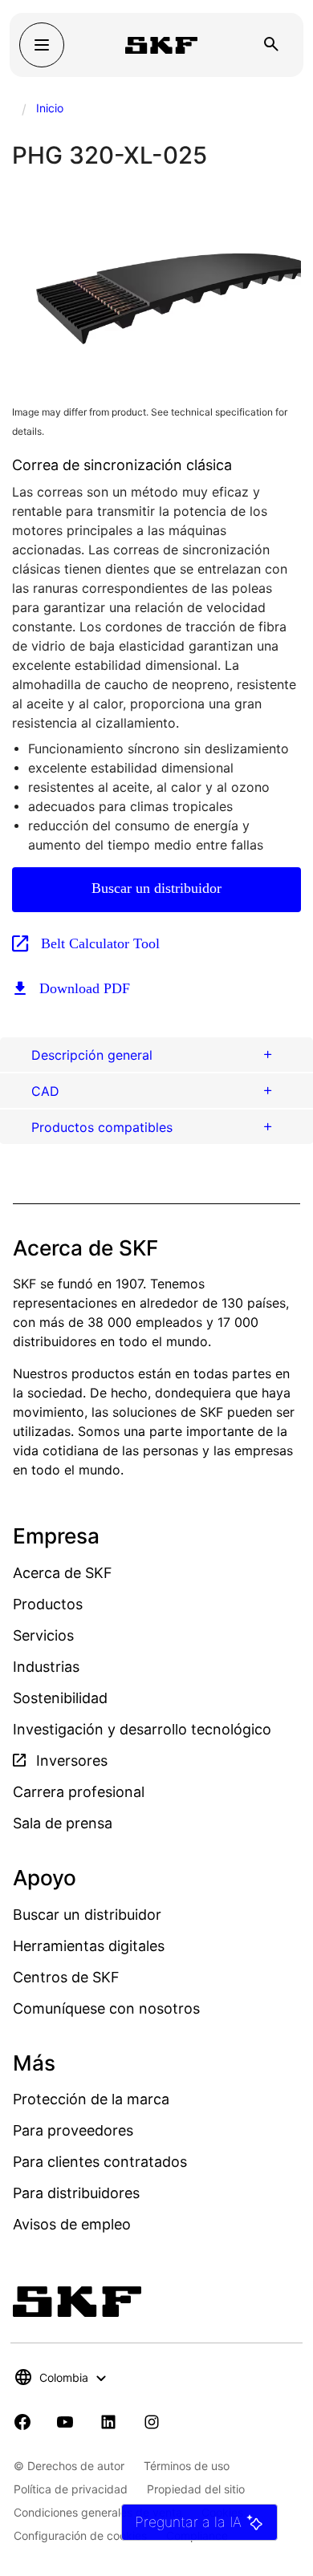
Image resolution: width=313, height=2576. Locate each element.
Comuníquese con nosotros (106, 2008)
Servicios (43, 1635)
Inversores (70, 1761)
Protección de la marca (91, 2099)
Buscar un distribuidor (156, 888)
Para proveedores (73, 2130)
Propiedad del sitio (196, 2489)
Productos (48, 1604)
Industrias (46, 1667)
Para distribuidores (76, 2193)
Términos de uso (187, 2466)
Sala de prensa (63, 1823)
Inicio (50, 108)
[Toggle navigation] (42, 45)
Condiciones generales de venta (98, 2512)
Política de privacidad (71, 2489)
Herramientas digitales (89, 1946)
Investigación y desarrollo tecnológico (142, 1729)
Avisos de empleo (72, 2224)
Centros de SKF (66, 1977)
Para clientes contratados (100, 2162)
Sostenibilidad (60, 1698)
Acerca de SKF (63, 1573)
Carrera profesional (79, 1792)
